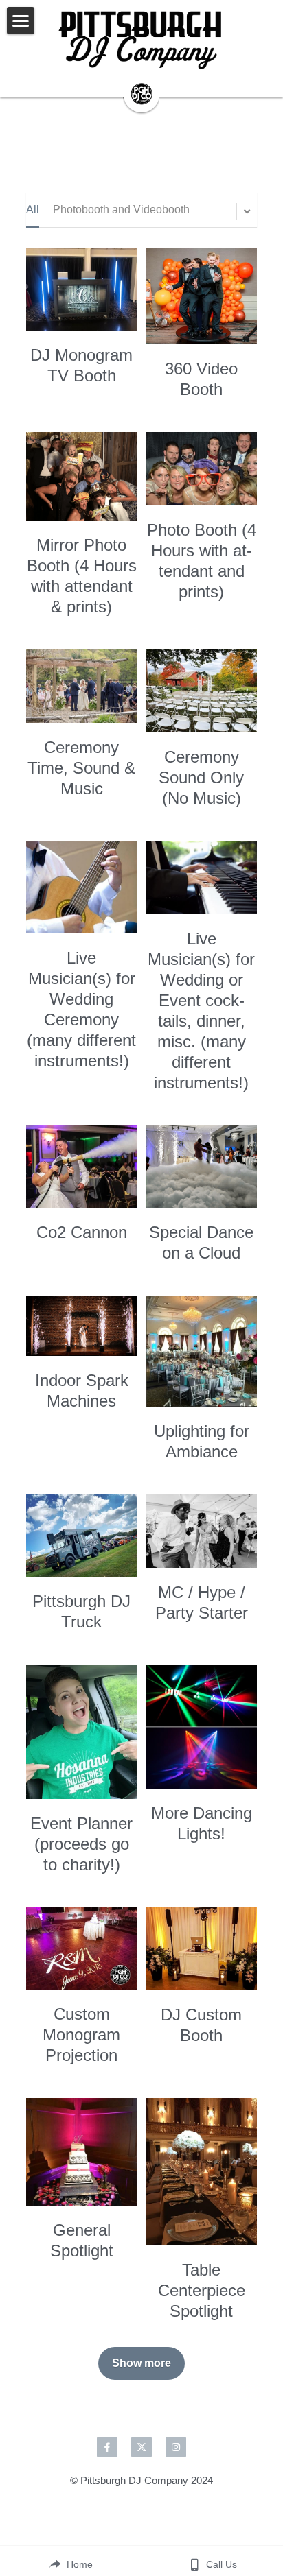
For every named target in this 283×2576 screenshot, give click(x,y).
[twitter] (141, 2447)
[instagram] (176, 2447)
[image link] (141, 41)
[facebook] (107, 2447)
